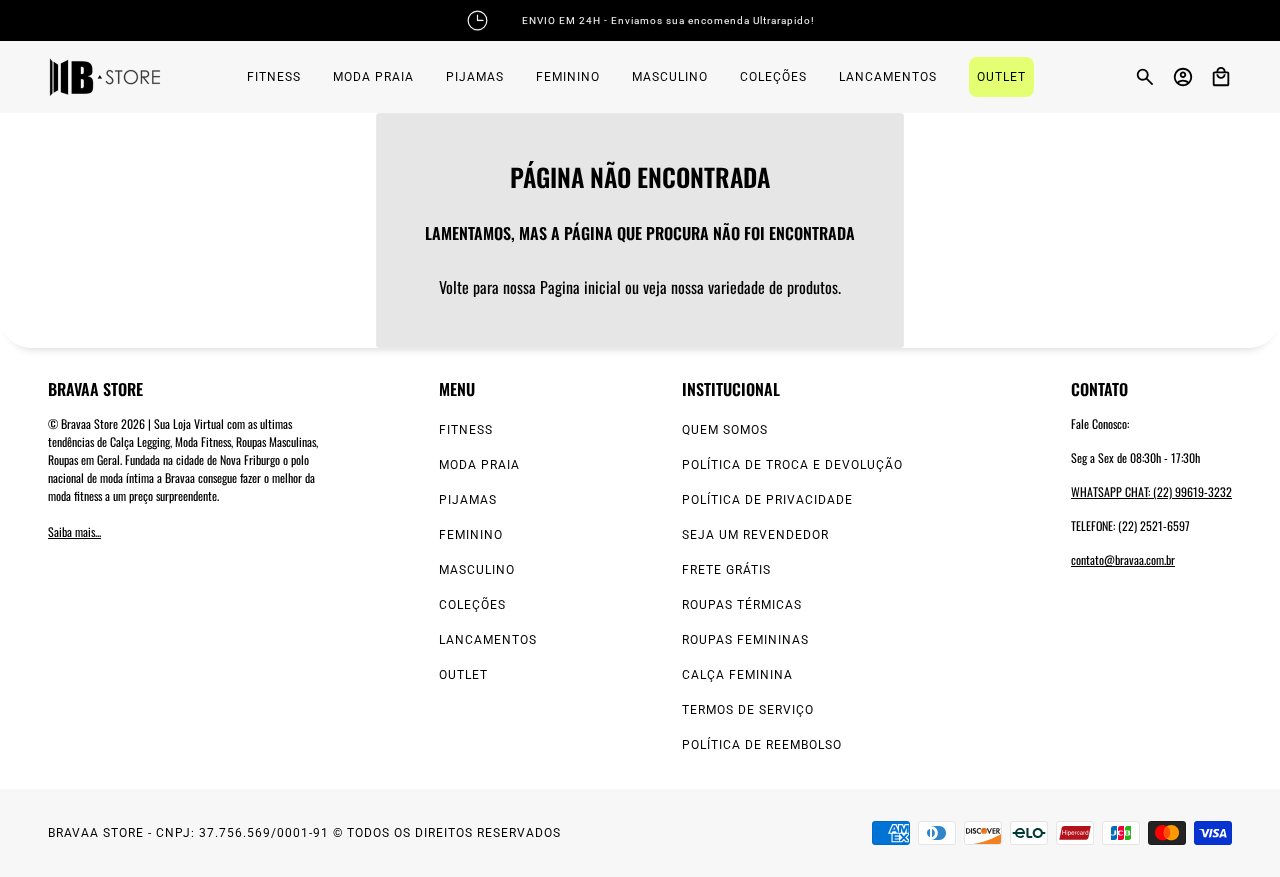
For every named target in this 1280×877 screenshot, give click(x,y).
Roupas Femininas (745, 640)
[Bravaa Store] (105, 77)
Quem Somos (725, 430)
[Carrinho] (1221, 77)
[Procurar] (1145, 77)
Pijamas (468, 500)
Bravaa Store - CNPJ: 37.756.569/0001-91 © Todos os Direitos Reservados (304, 833)
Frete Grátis (726, 570)
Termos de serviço (748, 710)
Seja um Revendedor (755, 535)
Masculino (477, 570)
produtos (812, 287)
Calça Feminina (737, 675)
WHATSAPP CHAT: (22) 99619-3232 (1151, 491)
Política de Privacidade (767, 500)
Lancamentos (488, 640)
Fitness (466, 430)
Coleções (472, 605)
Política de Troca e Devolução (792, 465)
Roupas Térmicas (742, 605)
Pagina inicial (580, 287)
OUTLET (463, 675)
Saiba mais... (74, 531)
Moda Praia (479, 465)
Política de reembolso (762, 745)
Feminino (471, 535)
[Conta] (1183, 77)
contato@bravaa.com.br (1123, 559)
